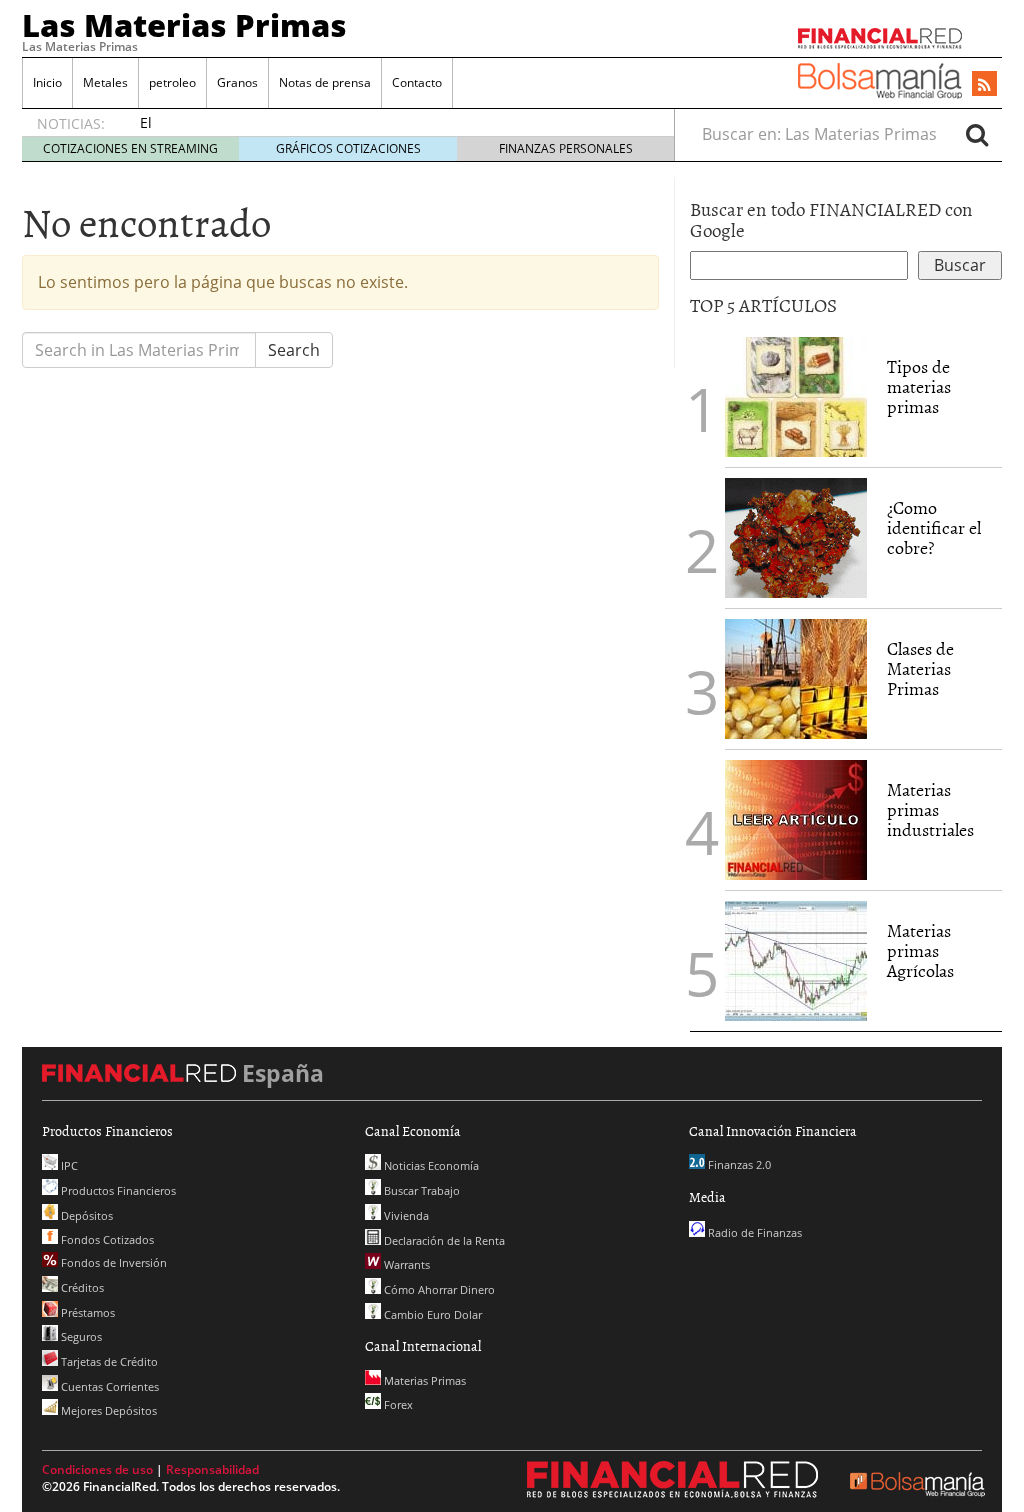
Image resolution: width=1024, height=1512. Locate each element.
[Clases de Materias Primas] (796, 677)
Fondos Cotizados (106, 1239)
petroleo (172, 82)
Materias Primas (423, 1380)
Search (294, 350)
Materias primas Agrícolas (920, 950)
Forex (397, 1404)
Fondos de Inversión (112, 1262)
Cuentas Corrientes (108, 1386)
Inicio (47, 82)
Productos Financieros (117, 1190)
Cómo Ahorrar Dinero (438, 1289)
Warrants (405, 1264)
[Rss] (984, 85)
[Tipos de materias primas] (796, 395)
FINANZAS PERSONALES (566, 148)
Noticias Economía (430, 1165)
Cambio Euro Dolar (431, 1314)
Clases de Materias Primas (920, 668)
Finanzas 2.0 (738, 1164)
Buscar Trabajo (420, 1190)
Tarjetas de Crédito (108, 1361)
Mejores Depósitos (107, 1410)
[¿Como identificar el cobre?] (796, 536)
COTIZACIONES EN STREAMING (130, 148)
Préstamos (86, 1312)
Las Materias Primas (184, 25)
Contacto (417, 82)
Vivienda (405, 1215)
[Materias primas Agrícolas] (796, 959)
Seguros (80, 1336)
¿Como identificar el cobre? (934, 527)
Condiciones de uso (97, 1469)
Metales (105, 82)
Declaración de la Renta (443, 1240)
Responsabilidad (212, 1469)
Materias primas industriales (930, 809)
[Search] (977, 134)
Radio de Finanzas (753, 1232)
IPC (68, 1165)
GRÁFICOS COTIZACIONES (348, 148)
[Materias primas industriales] (796, 818)
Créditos (81, 1287)
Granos (237, 82)
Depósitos (85, 1215)
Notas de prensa (325, 82)
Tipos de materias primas (919, 386)
